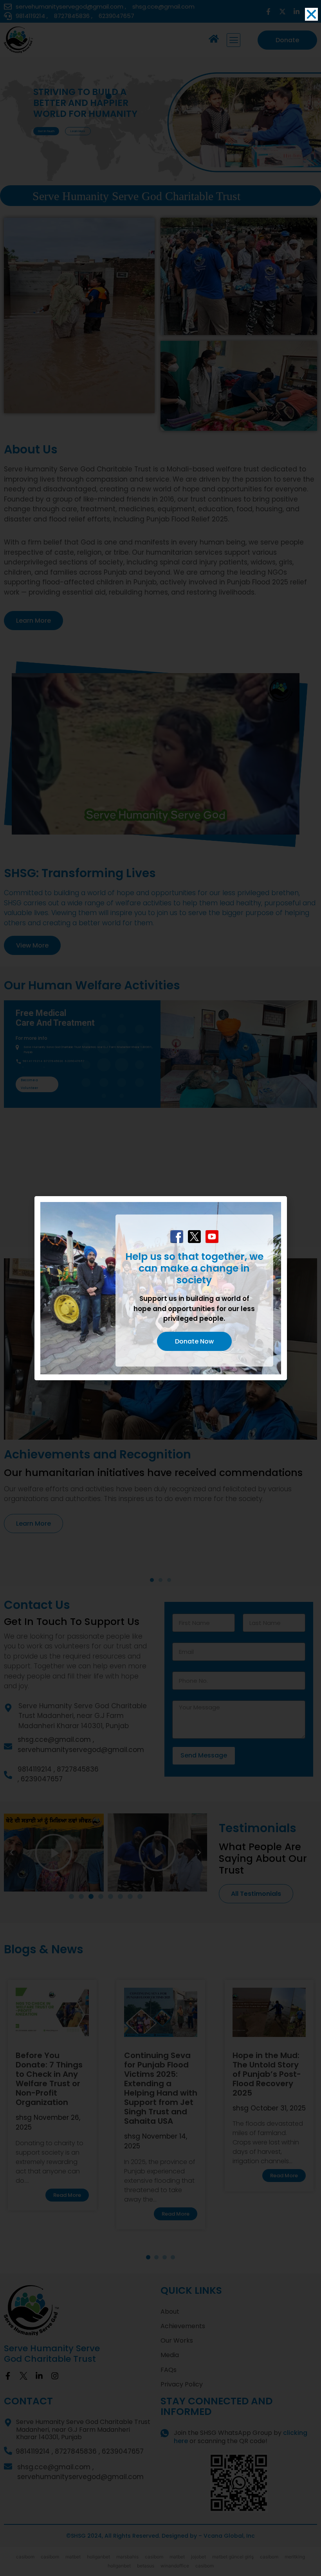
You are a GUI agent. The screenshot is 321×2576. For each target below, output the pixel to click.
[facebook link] (177, 1237)
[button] (311, 14)
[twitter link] (194, 1237)
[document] (160, 1288)
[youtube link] (212, 1237)
